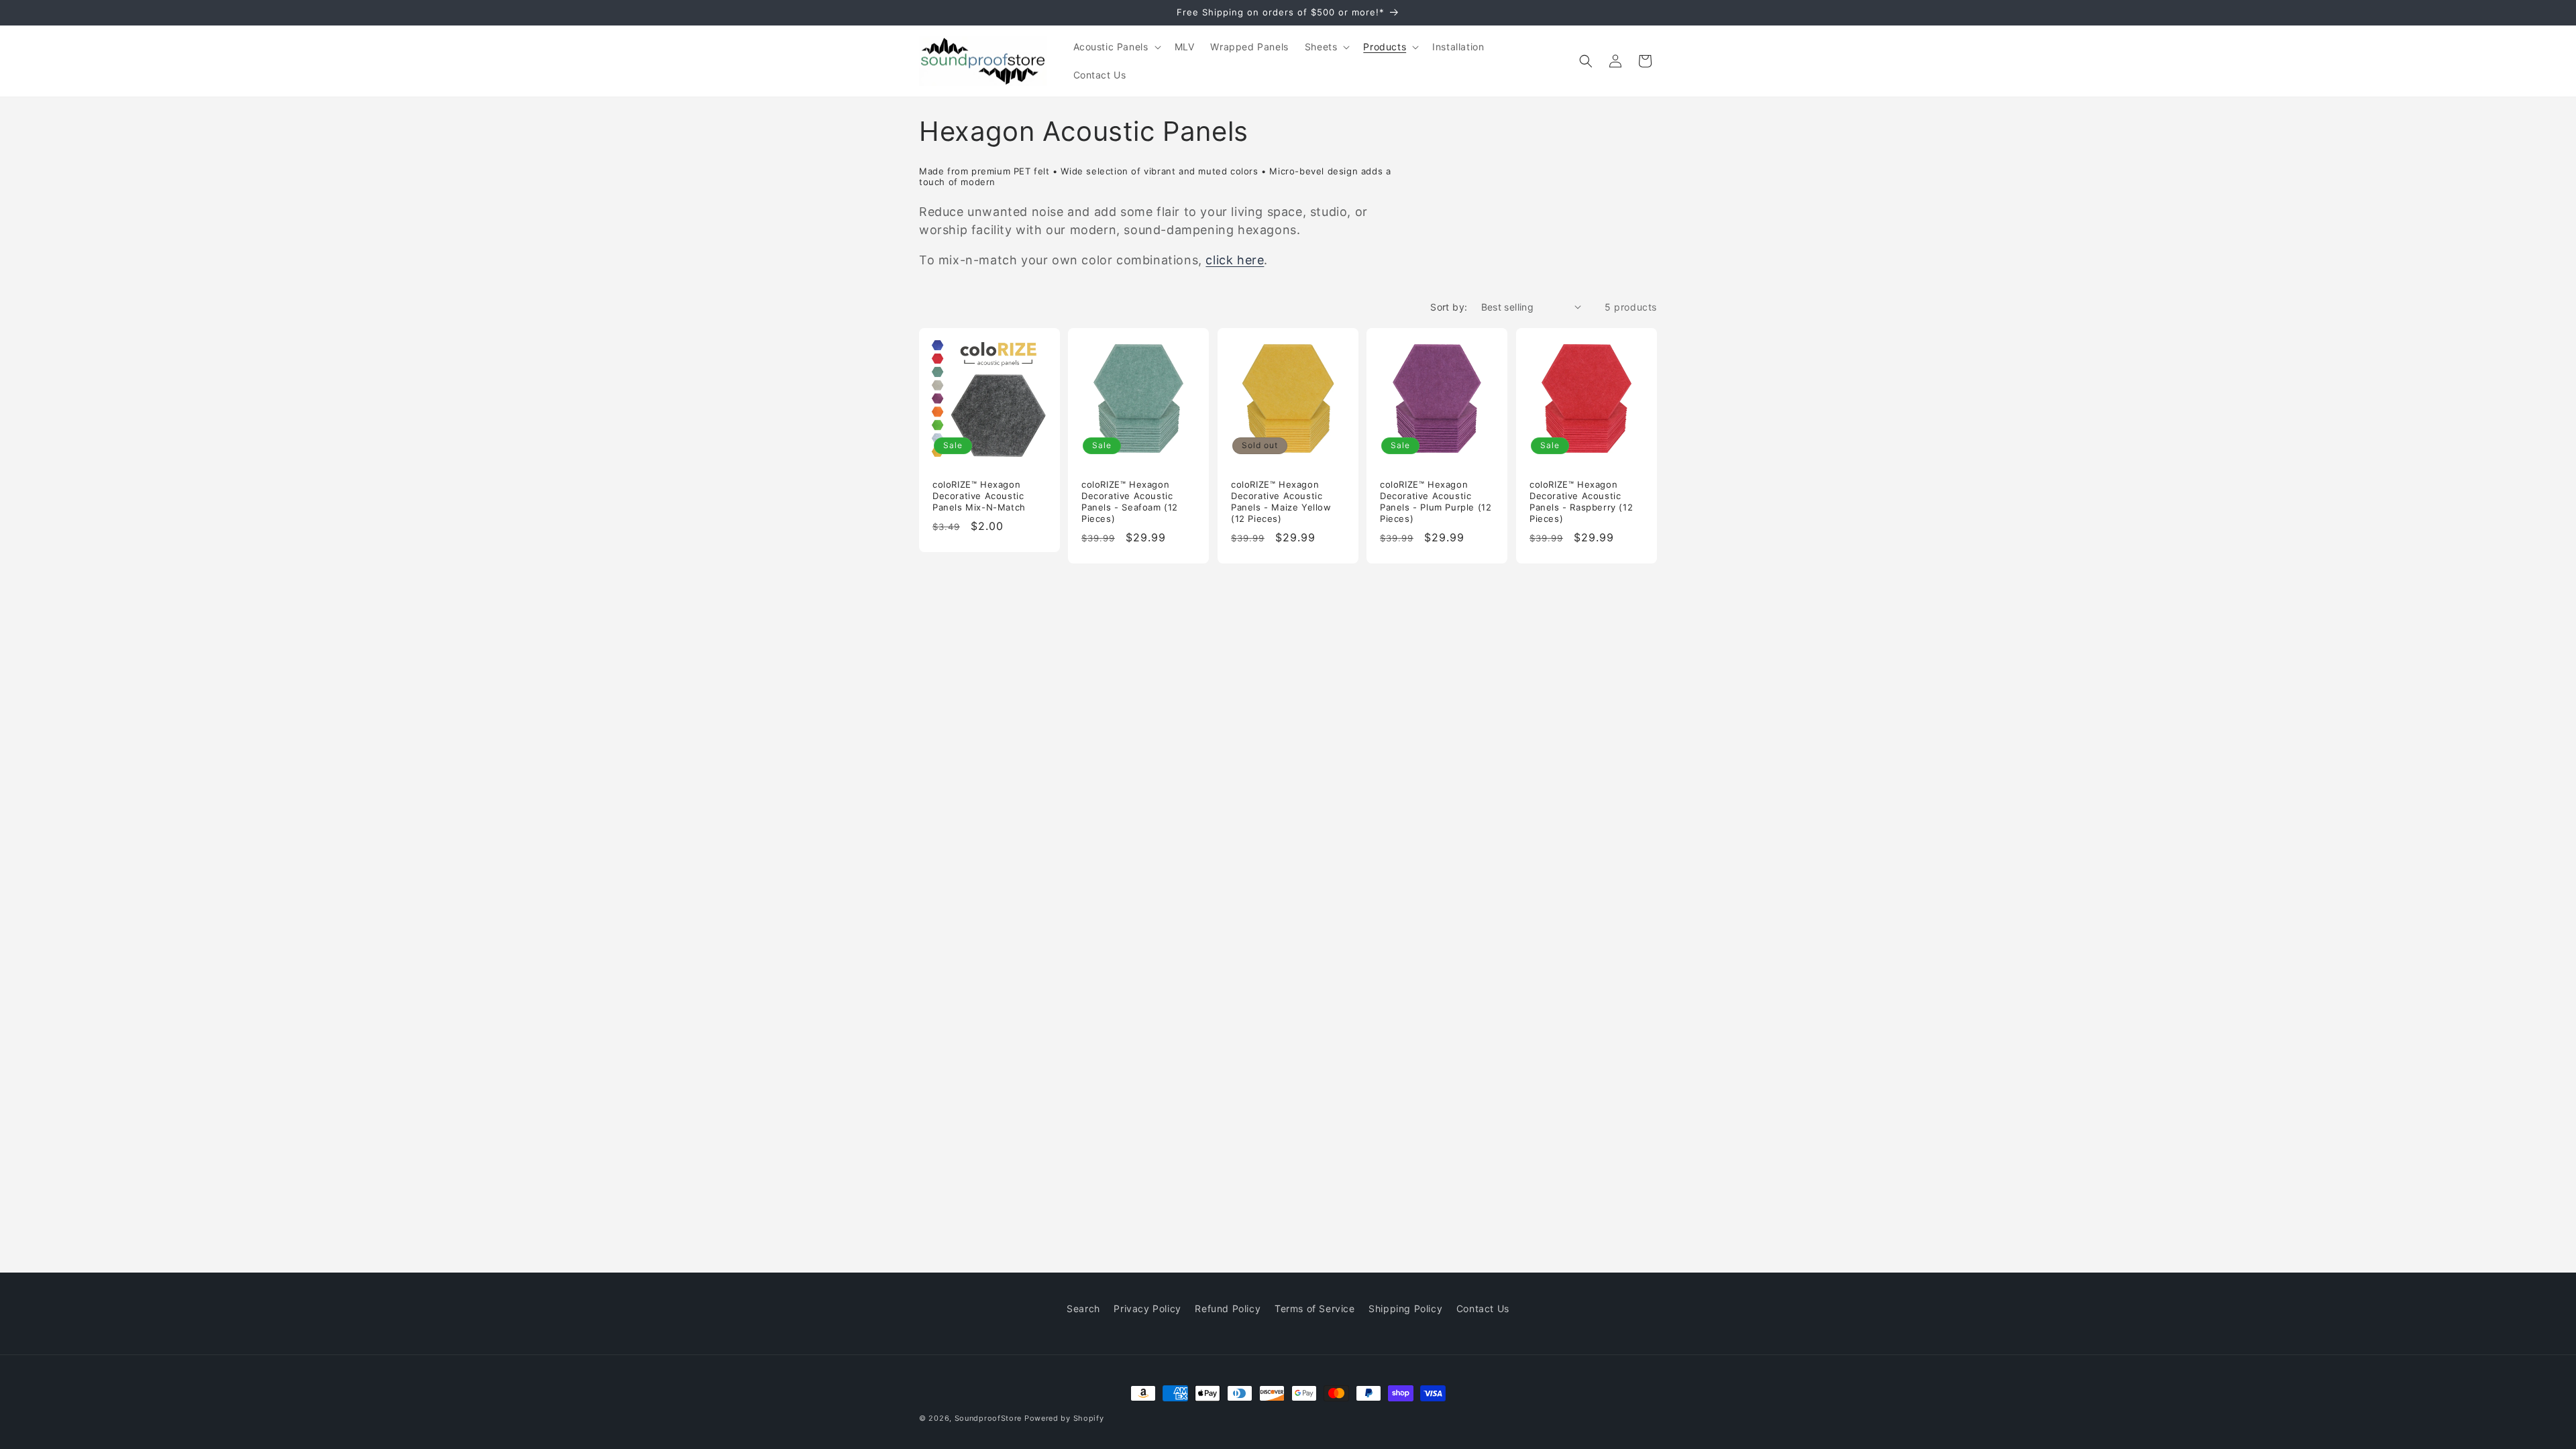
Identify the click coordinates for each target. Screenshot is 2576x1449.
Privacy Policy (1147, 1308)
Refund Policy (1228, 1308)
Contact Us (1483, 1308)
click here (1235, 260)
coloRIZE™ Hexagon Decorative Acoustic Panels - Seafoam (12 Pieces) (1130, 501)
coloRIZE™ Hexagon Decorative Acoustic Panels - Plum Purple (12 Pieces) (1436, 501)
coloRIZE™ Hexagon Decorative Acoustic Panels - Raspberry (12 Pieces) (1581, 501)
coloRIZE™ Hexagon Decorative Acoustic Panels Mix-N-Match (979, 496)
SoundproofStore (988, 1418)
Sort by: (1449, 307)
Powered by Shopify (1064, 1418)
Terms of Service (1315, 1308)
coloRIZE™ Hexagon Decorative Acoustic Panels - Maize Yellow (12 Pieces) (1281, 501)
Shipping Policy (1405, 1308)
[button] (1116, 47)
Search (1083, 1308)
